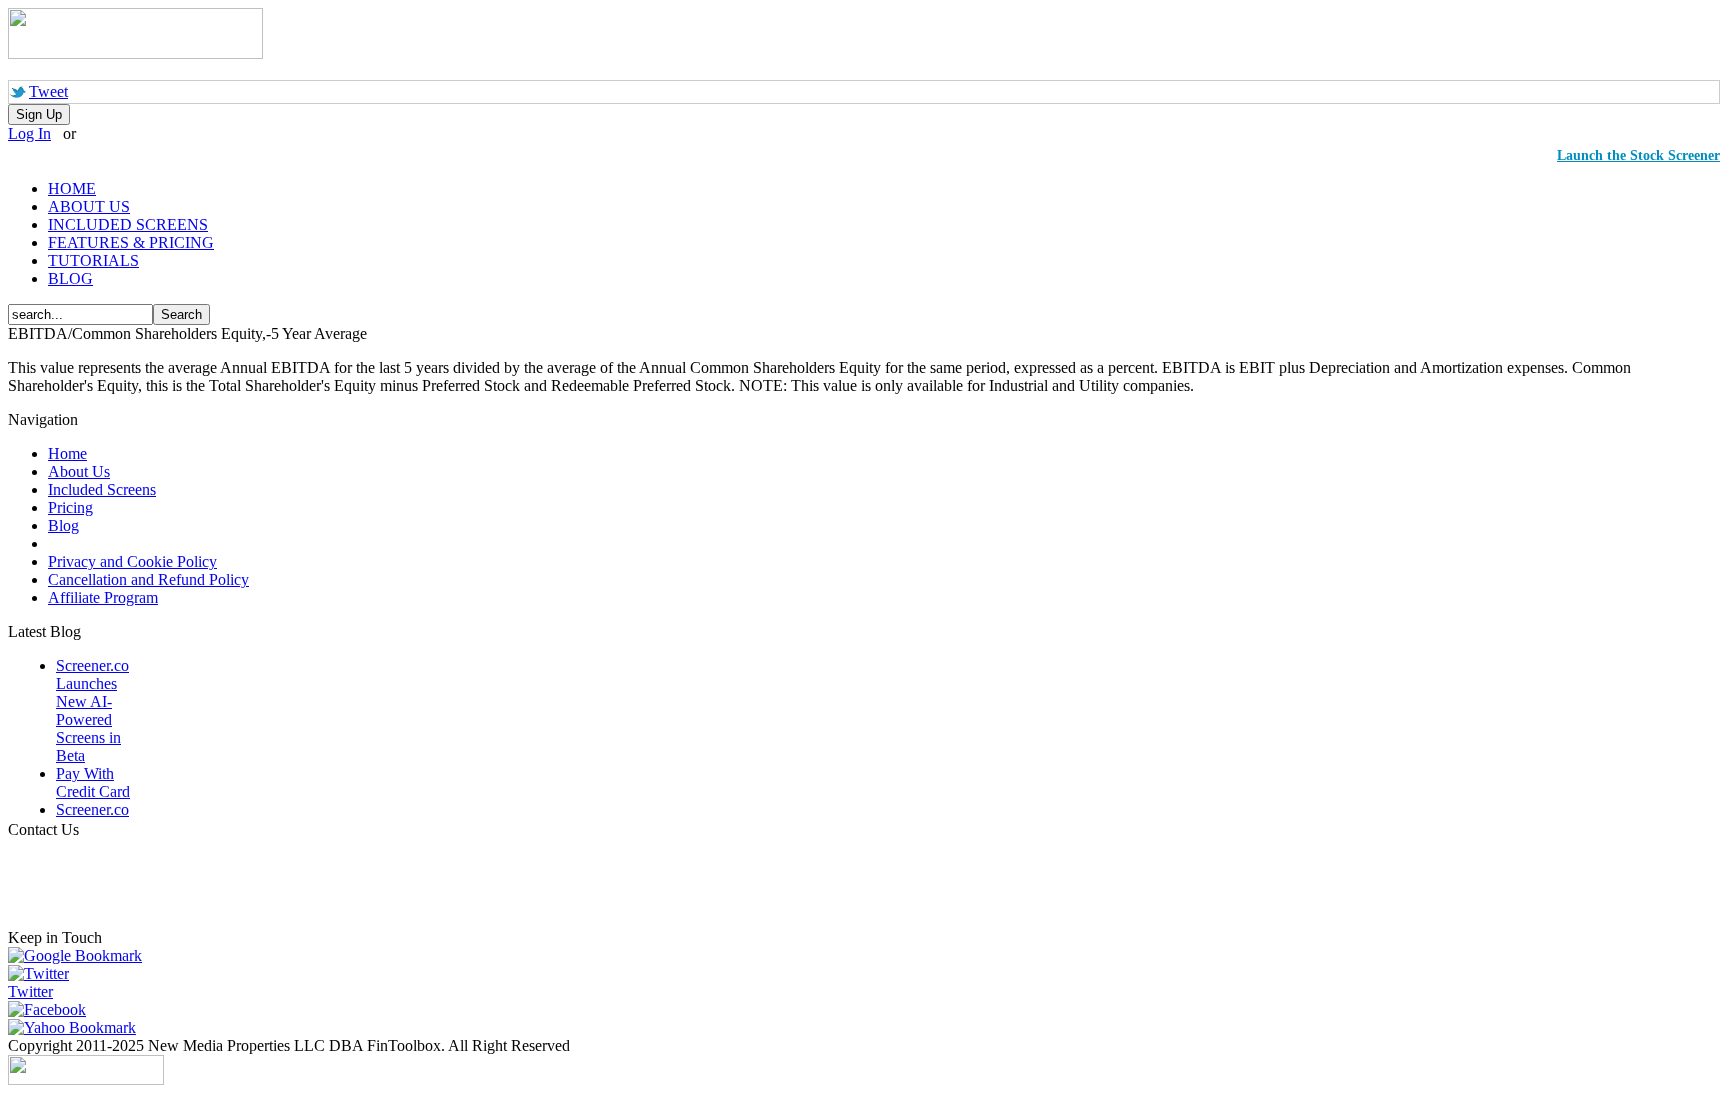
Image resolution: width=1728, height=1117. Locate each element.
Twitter (30, 991)
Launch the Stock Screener (1638, 155)
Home (67, 453)
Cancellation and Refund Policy (148, 579)
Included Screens (102, 489)
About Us (79, 471)
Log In (29, 133)
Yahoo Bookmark (80, 1027)
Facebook (55, 1009)
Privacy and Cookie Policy (132, 561)
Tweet (48, 91)
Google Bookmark (83, 955)
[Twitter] (38, 973)
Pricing (70, 507)
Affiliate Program (103, 597)
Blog (63, 525)
